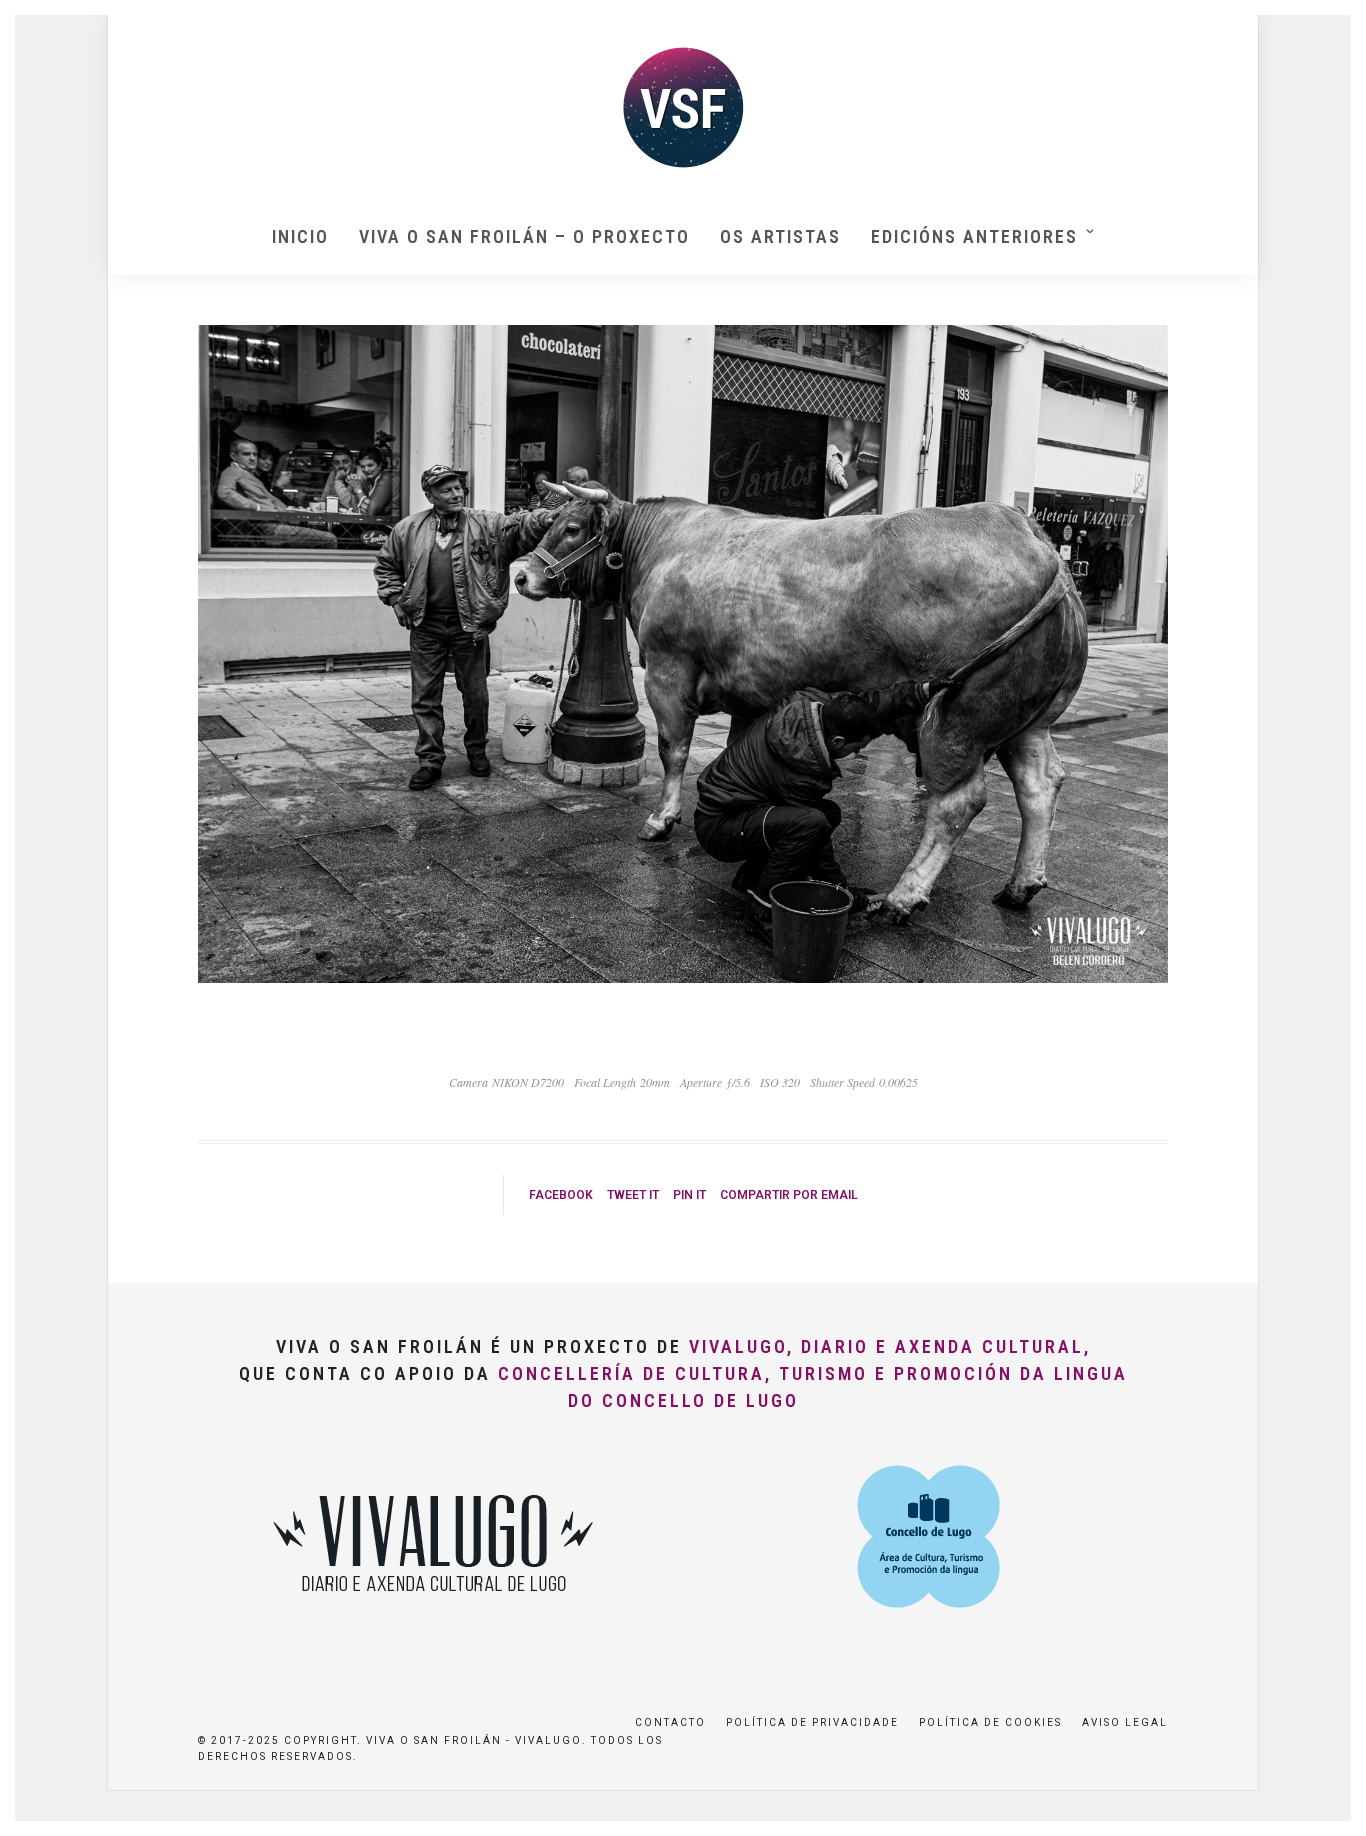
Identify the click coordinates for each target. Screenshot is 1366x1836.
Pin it (689, 1195)
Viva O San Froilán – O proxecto (524, 236)
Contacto (670, 1722)
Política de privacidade (812, 1722)
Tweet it (633, 1195)
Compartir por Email (789, 1195)
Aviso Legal (1125, 1722)
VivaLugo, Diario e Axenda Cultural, (890, 1346)
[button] (1323, 28)
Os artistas (780, 236)
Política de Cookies (990, 1722)
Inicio (300, 236)
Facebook (561, 1195)
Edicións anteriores (974, 236)
